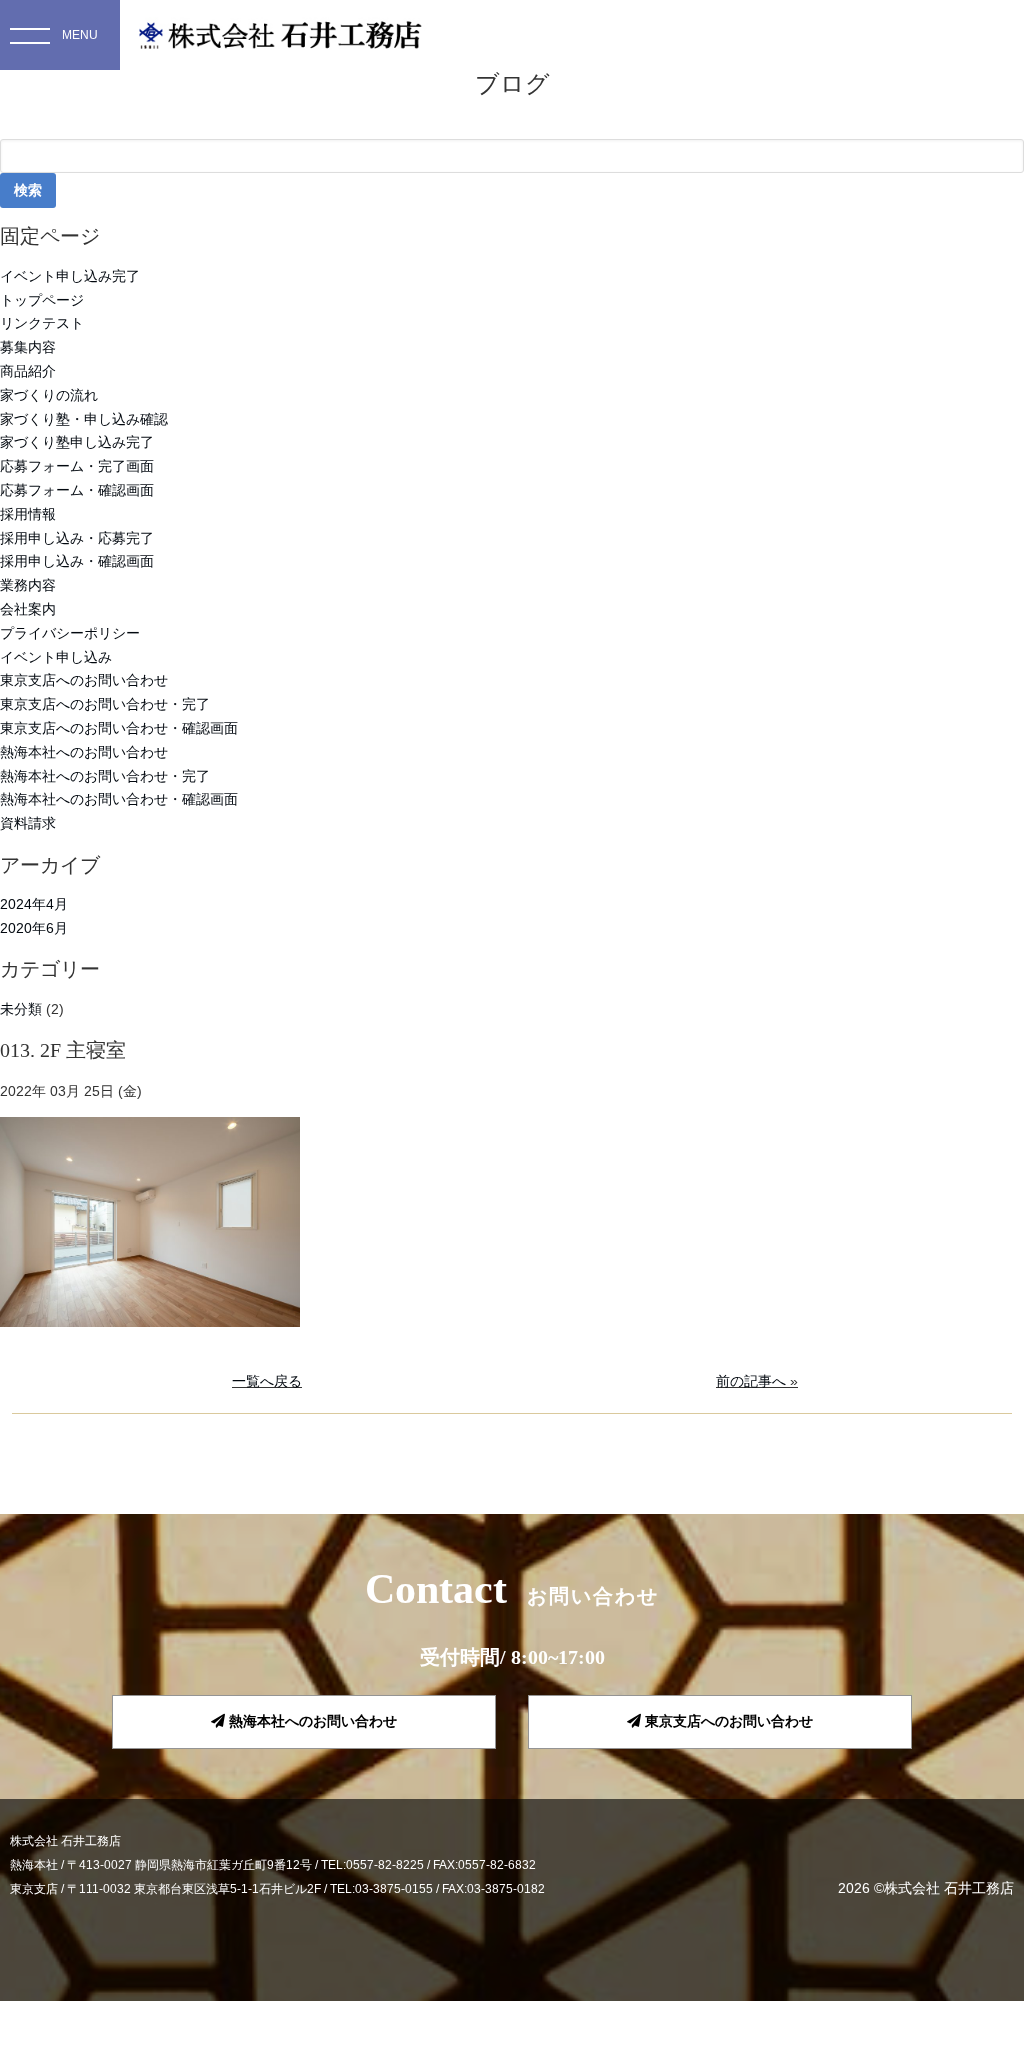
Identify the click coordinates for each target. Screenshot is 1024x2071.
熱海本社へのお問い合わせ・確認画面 (119, 799)
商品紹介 (28, 371)
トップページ (42, 300)
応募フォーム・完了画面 (77, 466)
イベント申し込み (56, 657)
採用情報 (28, 514)
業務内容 (28, 585)
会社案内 (28, 609)
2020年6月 (34, 928)
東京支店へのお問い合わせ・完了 (105, 704)
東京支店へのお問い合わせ (84, 680)
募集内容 (28, 347)
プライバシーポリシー (70, 633)
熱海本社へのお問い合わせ (84, 752)
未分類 (21, 1009)
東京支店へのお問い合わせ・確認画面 (119, 728)
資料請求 (28, 823)
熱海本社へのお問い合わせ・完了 (105, 776)
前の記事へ (751, 1381)
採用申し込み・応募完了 (77, 538)
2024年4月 (34, 904)
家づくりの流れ (49, 395)
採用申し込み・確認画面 (77, 561)
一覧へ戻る (267, 1381)
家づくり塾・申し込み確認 (84, 419)
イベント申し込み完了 (70, 276)
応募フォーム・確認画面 (77, 490)
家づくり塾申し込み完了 (77, 442)
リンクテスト (42, 323)
